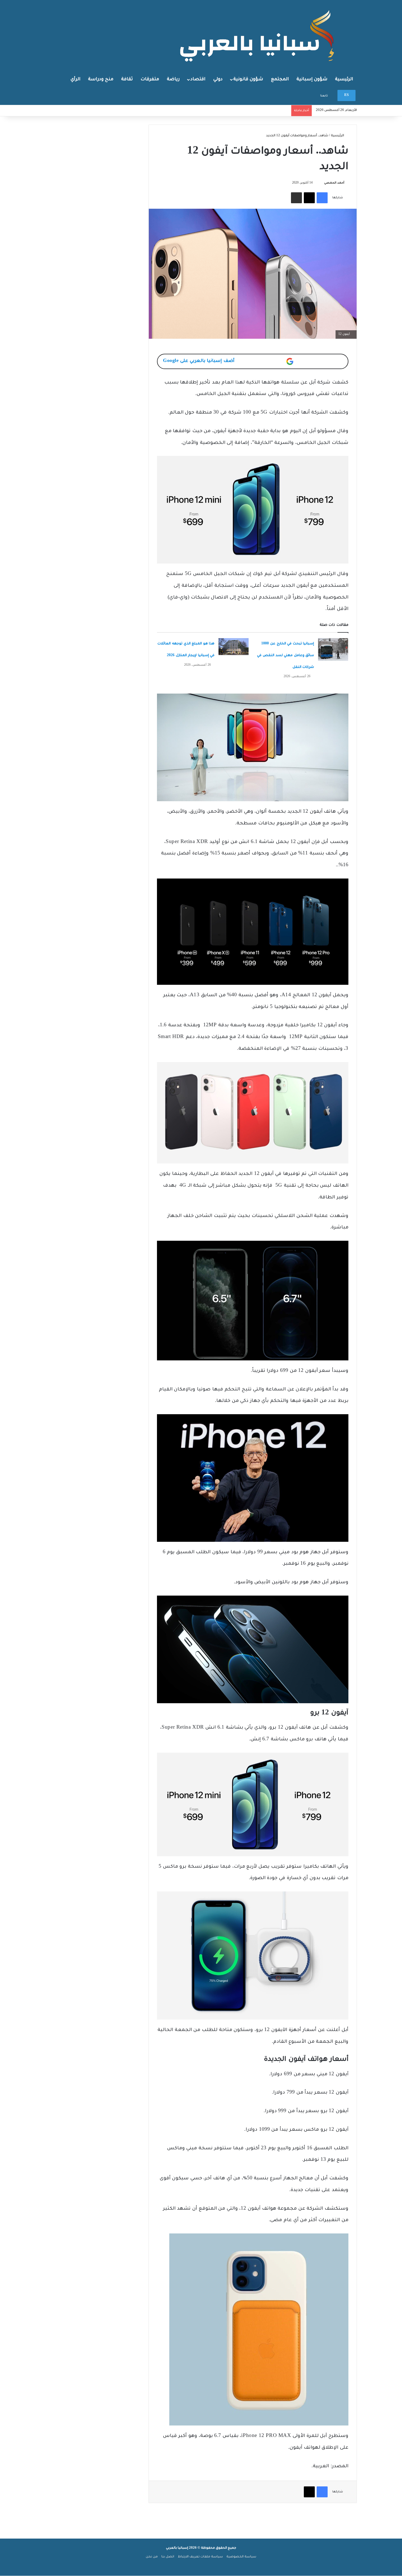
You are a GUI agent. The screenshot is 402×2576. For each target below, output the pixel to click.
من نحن (152, 2557)
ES (346, 95)
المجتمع (280, 79)
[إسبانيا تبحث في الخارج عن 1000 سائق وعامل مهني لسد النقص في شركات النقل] (333, 649)
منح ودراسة (101, 79)
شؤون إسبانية (312, 79)
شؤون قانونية (248, 79)
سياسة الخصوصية (241, 2557)
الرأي (75, 79)
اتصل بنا (168, 2557)
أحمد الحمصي (334, 183)
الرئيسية (344, 79)
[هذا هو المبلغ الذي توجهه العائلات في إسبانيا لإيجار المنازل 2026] (234, 647)
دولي (218, 79)
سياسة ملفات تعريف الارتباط (200, 2557)
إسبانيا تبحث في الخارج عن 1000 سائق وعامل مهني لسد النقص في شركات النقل (286, 656)
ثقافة (127, 79)
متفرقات (150, 79)
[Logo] (258, 35)
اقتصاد (198, 79)
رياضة (173, 79)
